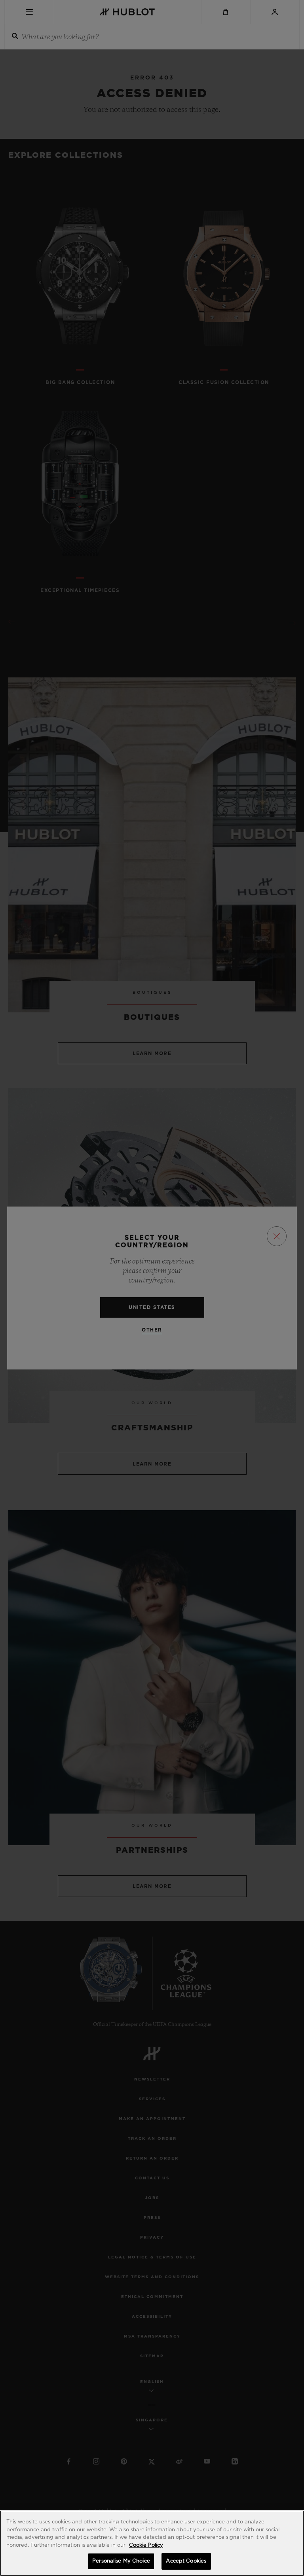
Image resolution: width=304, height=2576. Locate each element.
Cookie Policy (146, 2545)
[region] (152, 2543)
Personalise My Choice (121, 2561)
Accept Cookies (186, 2561)
